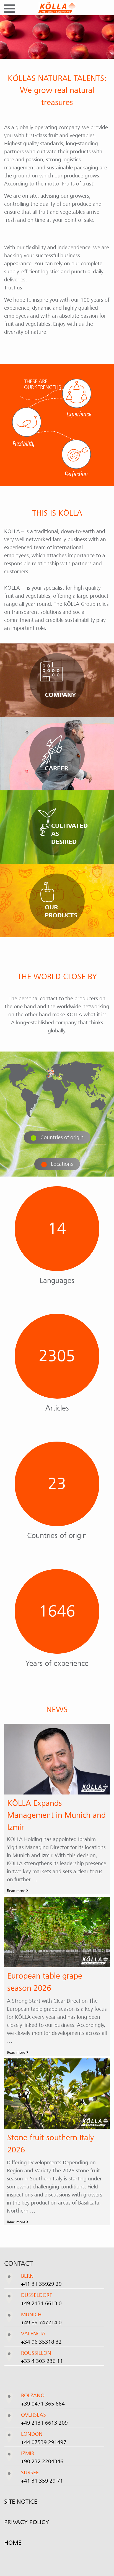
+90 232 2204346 (42, 2462)
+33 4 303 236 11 (42, 2361)
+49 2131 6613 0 (41, 2303)
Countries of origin (62, 1137)
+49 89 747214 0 (41, 2323)
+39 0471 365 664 (43, 2404)
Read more (17, 1891)
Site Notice (21, 2501)
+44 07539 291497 (44, 2442)
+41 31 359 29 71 (42, 2481)
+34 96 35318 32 (41, 2342)
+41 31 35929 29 (41, 2284)
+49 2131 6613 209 (44, 2423)
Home (13, 2542)
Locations (62, 1164)
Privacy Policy (27, 2522)
